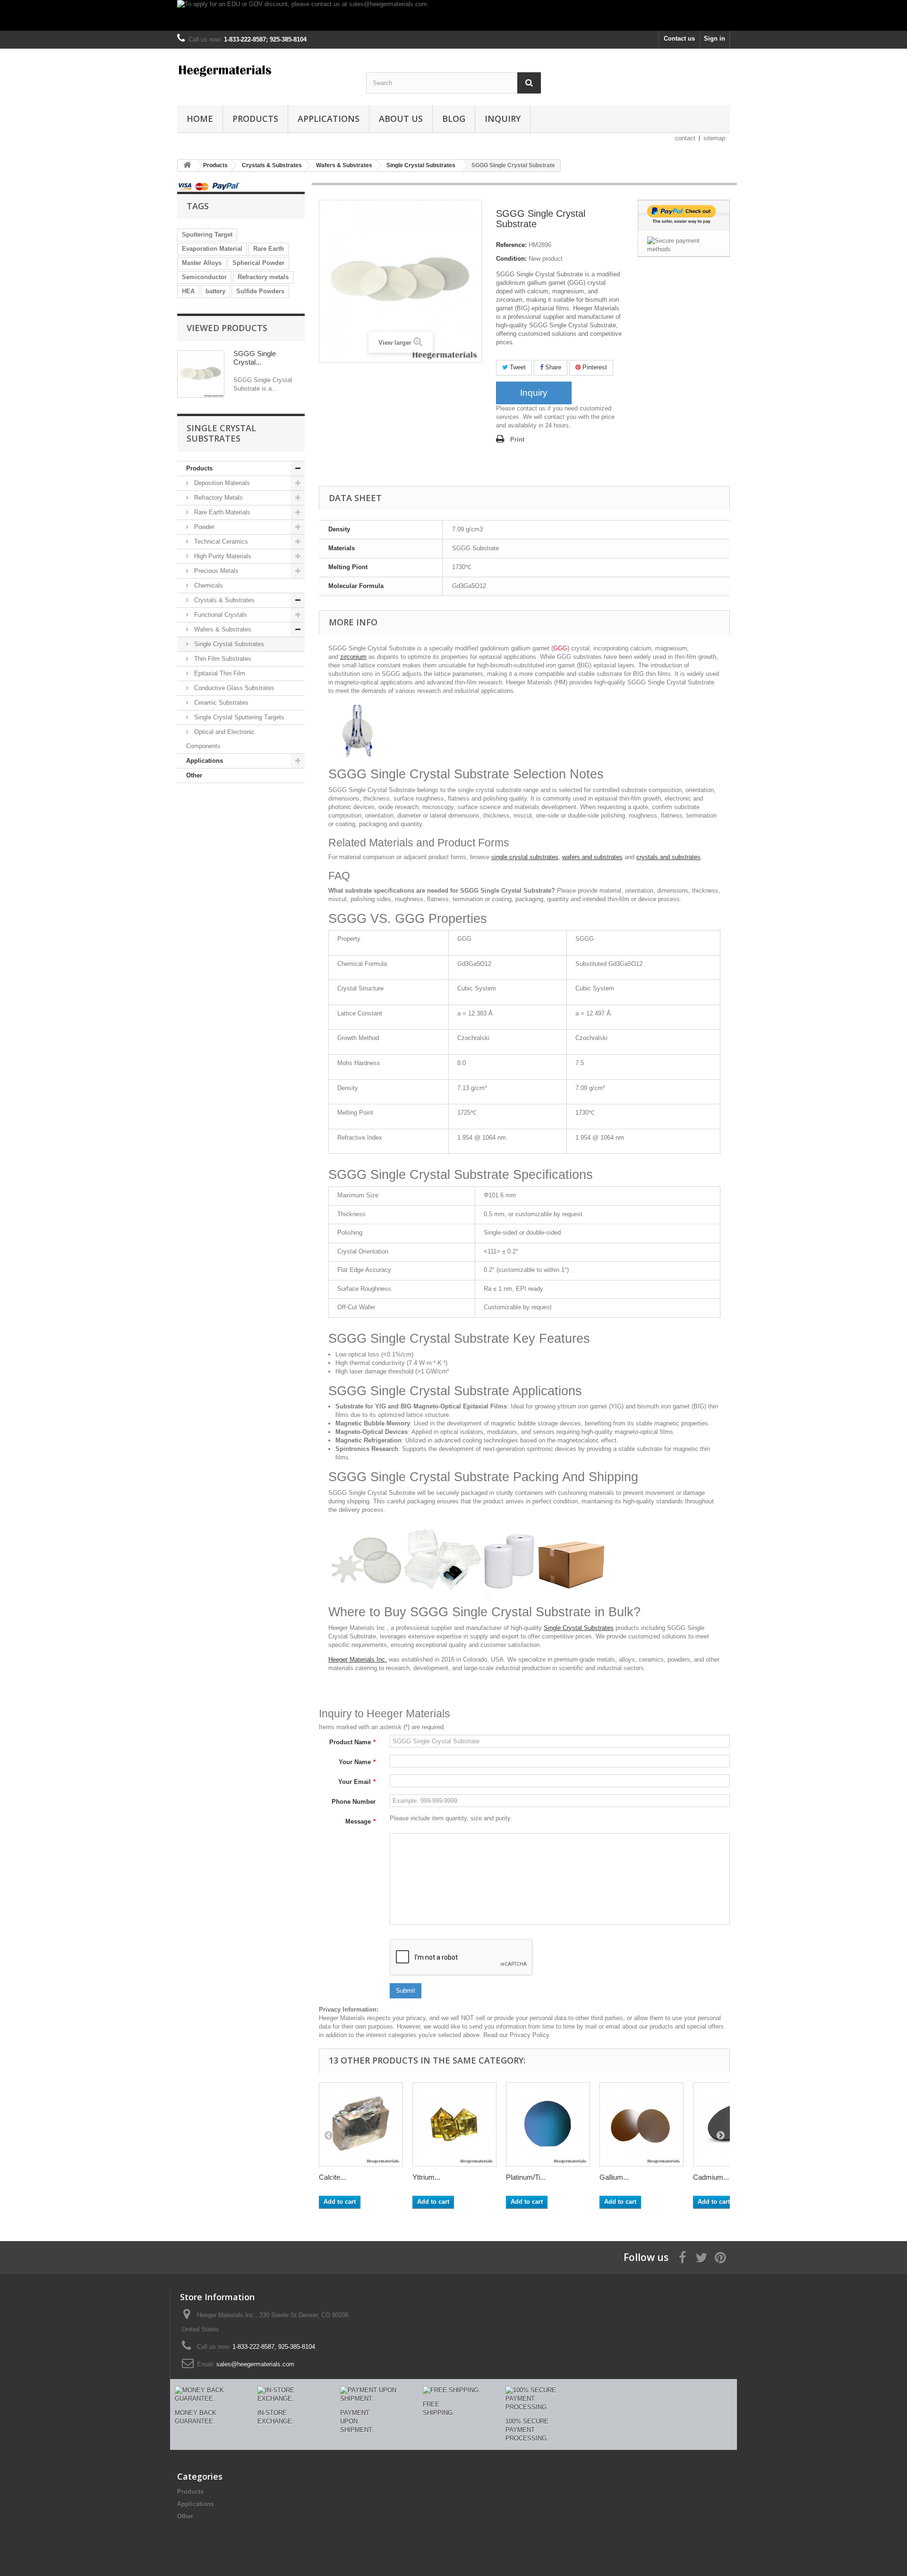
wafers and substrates (592, 857)
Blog (454, 119)
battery (215, 291)
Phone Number (354, 1802)
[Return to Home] (187, 166)
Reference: (511, 245)
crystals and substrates (668, 857)
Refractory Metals (218, 498)
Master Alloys (202, 263)
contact (685, 138)
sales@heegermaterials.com (255, 2364)
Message (360, 1821)
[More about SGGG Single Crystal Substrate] (201, 374)
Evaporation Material (212, 249)
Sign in (714, 38)
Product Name (352, 1742)
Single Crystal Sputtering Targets (238, 717)
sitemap (714, 138)
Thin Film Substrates (222, 659)
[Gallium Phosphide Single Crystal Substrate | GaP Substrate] (642, 2124)
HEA (188, 291)
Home (200, 119)
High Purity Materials (222, 556)
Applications (329, 119)
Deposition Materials (221, 483)
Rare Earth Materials (221, 512)
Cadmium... (711, 2177)
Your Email (357, 1782)
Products (255, 119)
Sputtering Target (207, 235)
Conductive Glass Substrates (233, 688)
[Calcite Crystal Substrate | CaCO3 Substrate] (361, 2124)
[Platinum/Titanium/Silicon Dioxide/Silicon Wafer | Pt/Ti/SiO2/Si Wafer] (548, 2124)
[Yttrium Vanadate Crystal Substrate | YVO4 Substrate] (454, 2124)
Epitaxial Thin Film (219, 673)
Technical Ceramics (220, 542)
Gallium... (614, 2177)
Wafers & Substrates (222, 629)
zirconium (353, 657)
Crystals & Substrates (223, 600)
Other (194, 775)
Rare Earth (269, 249)
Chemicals (208, 585)
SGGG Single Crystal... (255, 358)
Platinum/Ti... (526, 2177)
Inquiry (503, 119)
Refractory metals (263, 277)
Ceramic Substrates (220, 703)
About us (401, 119)
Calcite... (332, 2177)
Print (517, 439)
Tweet (517, 367)
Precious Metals (215, 571)
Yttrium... (426, 2177)
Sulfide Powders (260, 291)
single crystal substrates (525, 857)
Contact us (679, 38)
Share (552, 367)
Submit (406, 1991)
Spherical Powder (258, 263)
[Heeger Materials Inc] (265, 70)
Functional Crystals (220, 615)
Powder (203, 527)
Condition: (511, 259)
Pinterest (594, 367)
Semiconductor (204, 277)
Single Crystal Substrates (228, 644)
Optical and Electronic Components (220, 739)
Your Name (357, 1762)
